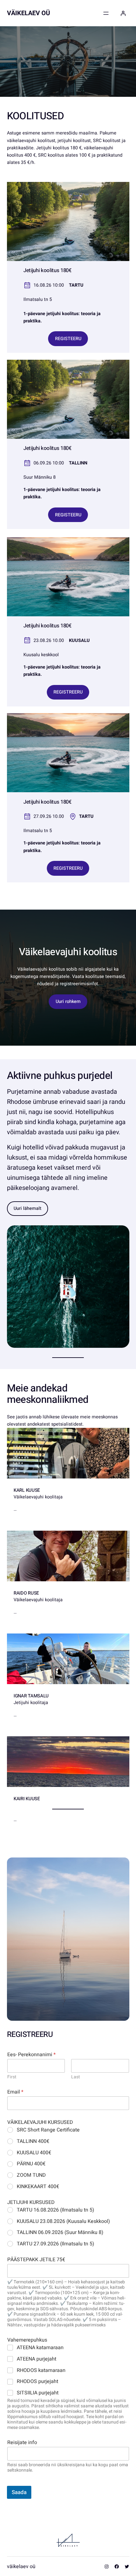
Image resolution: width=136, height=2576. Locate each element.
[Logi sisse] (123, 13)
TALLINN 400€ (33, 2141)
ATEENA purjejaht (37, 2359)
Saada (19, 2492)
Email (15, 2092)
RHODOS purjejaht (37, 2382)
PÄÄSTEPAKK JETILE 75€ (36, 2260)
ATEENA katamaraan (40, 2348)
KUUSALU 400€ (34, 2153)
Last (76, 2077)
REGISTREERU (68, 692)
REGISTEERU (68, 339)
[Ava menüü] (106, 13)
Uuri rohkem (68, 1002)
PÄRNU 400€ (31, 2164)
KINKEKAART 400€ (38, 2187)
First (12, 2077)
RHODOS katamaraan (41, 2371)
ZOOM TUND (31, 2175)
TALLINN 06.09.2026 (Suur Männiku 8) (60, 2233)
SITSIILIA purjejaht (38, 2393)
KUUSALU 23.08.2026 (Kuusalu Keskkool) (63, 2221)
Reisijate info (22, 2443)
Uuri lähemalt (28, 1208)
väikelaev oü (28, 13)
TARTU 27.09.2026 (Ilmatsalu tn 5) (56, 2244)
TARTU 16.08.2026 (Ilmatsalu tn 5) (56, 2210)
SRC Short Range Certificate (48, 2130)
